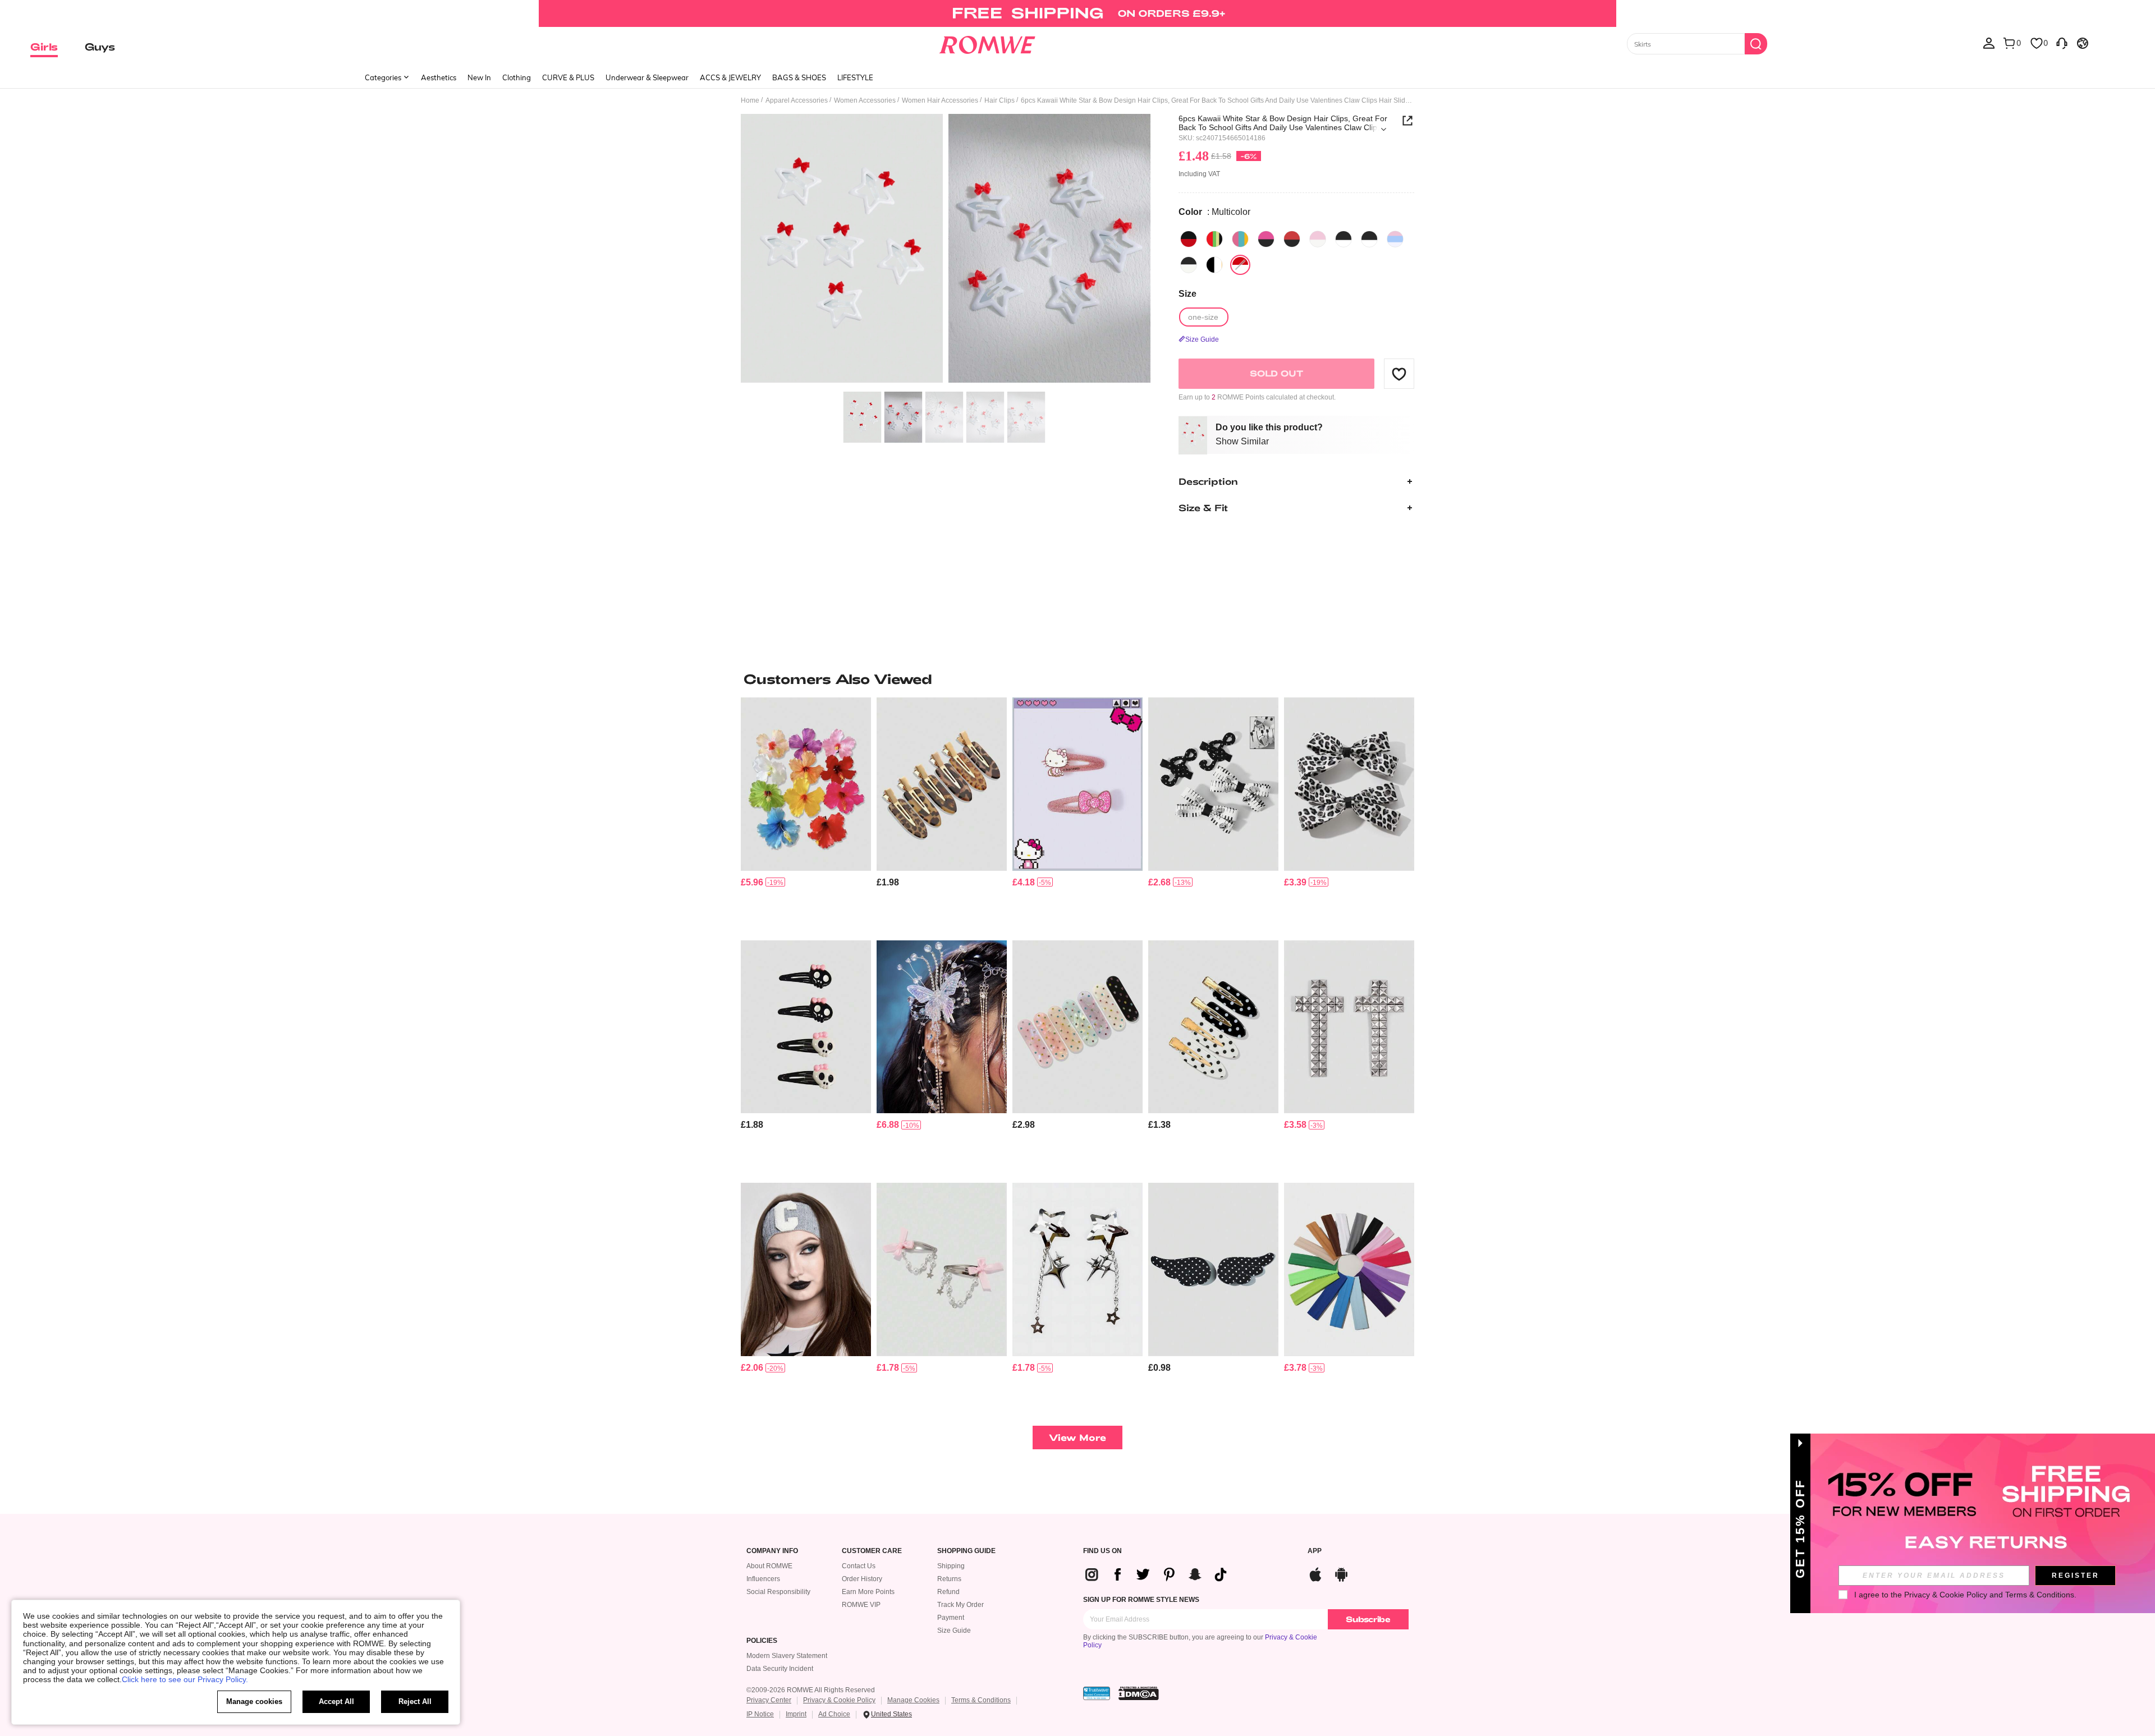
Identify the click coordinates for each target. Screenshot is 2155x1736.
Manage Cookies (913, 1700)
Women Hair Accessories (940, 100)
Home (750, 100)
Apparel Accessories (797, 100)
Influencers (763, 1579)
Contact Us (859, 1566)
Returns (949, 1579)
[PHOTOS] (946, 250)
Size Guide (954, 1631)
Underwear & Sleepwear (647, 77)
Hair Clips (999, 100)
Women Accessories (865, 100)
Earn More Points (868, 1592)
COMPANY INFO (772, 1551)
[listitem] (806, 814)
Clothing (517, 77)
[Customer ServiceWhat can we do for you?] (2062, 43)
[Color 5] (1395, 239)
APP (1315, 1551)
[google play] (1341, 1573)
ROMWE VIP (861, 1605)
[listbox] (1989, 43)
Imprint (796, 1714)
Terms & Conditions (981, 1700)
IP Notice (760, 1714)
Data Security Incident (780, 1669)
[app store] (1315, 1573)
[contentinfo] (752, 882)
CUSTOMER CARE (872, 1551)
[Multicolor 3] (1214, 239)
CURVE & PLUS (568, 77)
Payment (951, 1618)
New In (479, 77)
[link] (1077, 13)
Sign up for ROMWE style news (1141, 1600)
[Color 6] (1189, 265)
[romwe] (987, 43)
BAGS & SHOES (799, 77)
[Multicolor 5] (1240, 239)
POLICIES (762, 1641)
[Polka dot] (1214, 265)
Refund (948, 1592)
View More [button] (1077, 1437)
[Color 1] (1266, 239)
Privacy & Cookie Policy (839, 1700)
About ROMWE (769, 1566)
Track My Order (960, 1605)
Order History (862, 1579)
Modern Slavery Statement (787, 1656)
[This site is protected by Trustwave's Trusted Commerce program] (1097, 1693)
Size (1187, 294)
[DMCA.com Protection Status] (1139, 1693)
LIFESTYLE (855, 77)
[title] (1077, 679)
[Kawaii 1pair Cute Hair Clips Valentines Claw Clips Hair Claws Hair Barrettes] (942, 1269)
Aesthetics (439, 77)
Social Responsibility (778, 1592)
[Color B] (1369, 239)
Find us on (1102, 1551)
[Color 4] (1318, 239)
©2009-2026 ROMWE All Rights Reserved (811, 1690)
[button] (1399, 374)
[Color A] (1344, 239)
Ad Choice (834, 1714)
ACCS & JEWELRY (730, 77)
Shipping (951, 1566)
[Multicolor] (1189, 239)
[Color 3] (1292, 239)
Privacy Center (769, 1700)
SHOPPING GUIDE (966, 1551)
